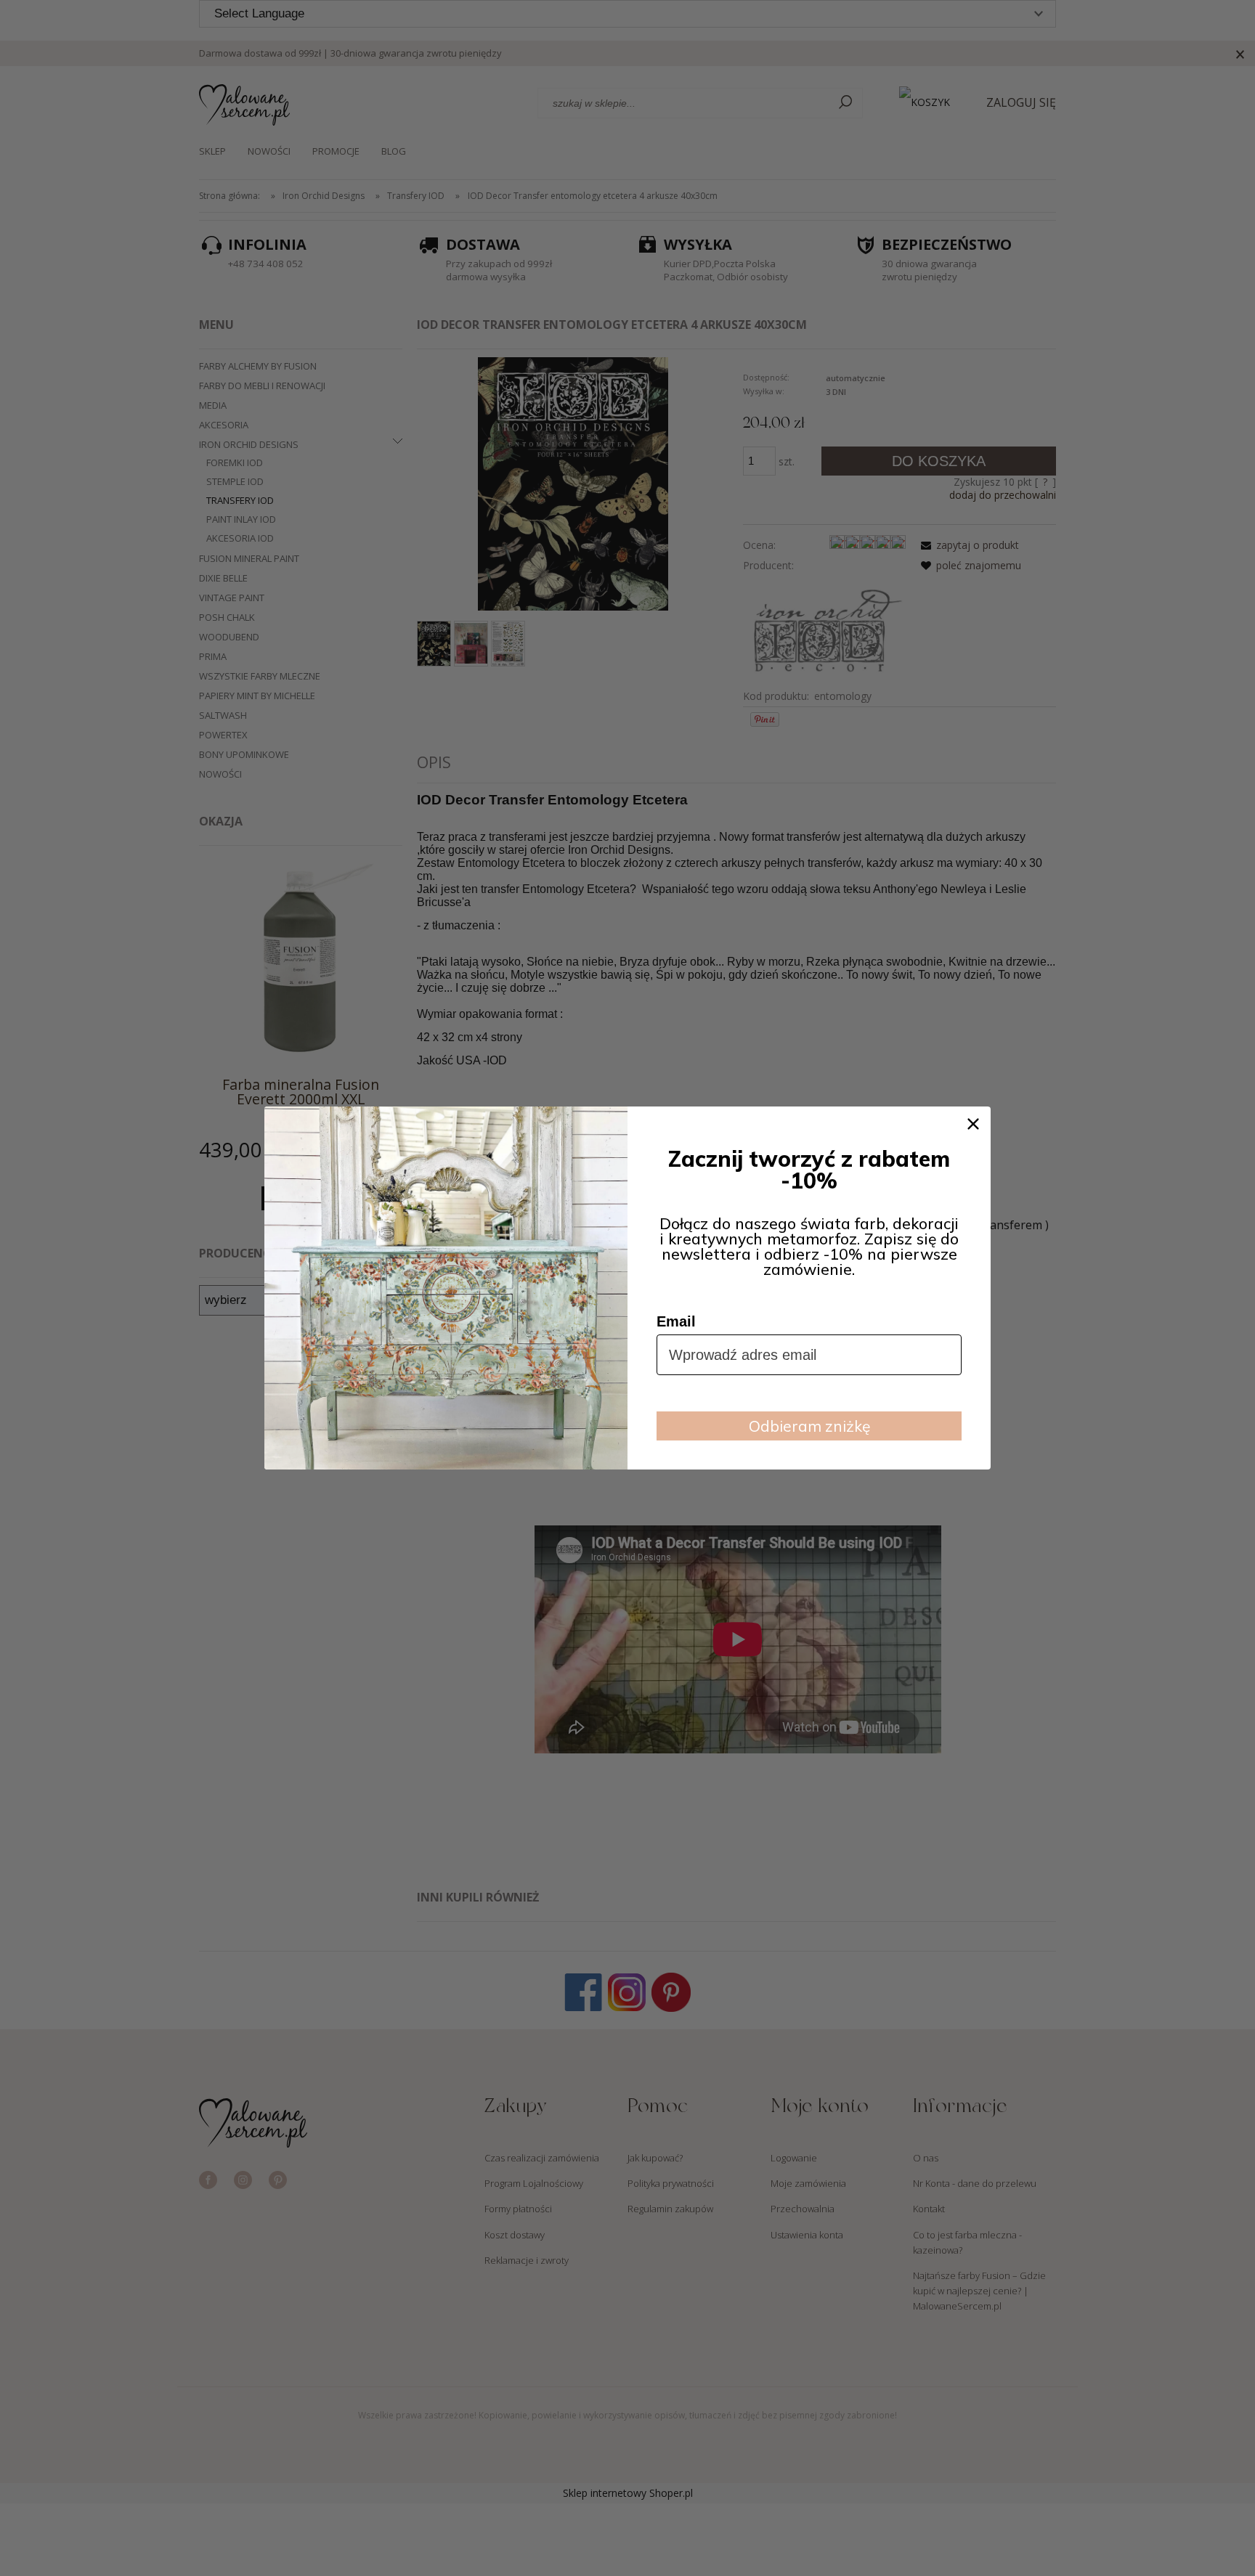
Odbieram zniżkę (809, 1426)
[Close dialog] (973, 1124)
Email (676, 1321)
